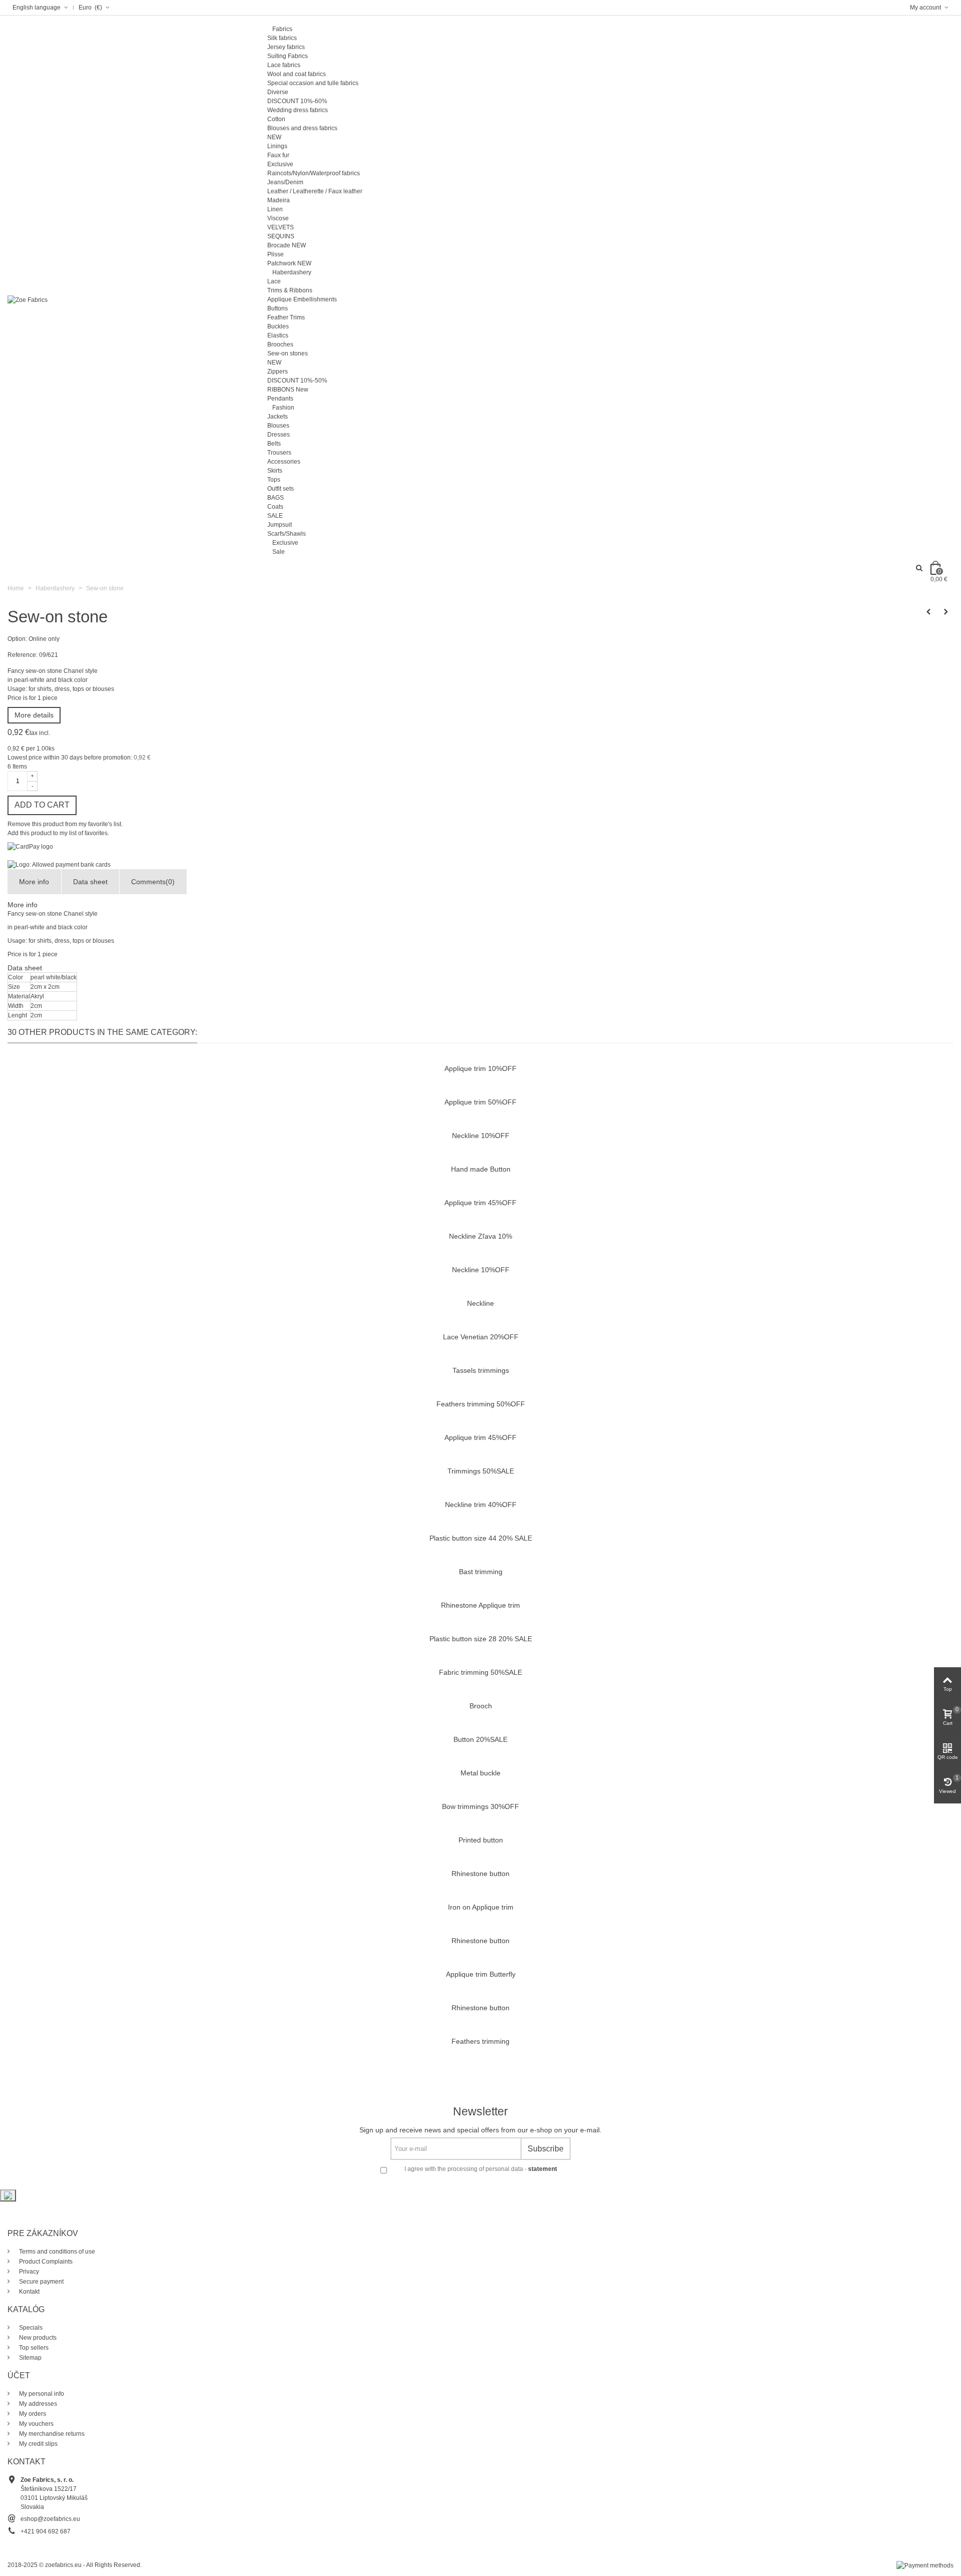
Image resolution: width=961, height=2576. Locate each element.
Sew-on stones (288, 353)
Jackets (278, 417)
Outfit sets (281, 489)
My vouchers (36, 2424)
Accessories (284, 462)
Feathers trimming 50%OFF (481, 1404)
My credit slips (38, 2444)
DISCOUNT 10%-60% (297, 101)
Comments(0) (153, 882)
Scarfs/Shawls (287, 534)
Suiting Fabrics (288, 56)
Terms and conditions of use (56, 2252)
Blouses (278, 426)
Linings (277, 146)
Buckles (278, 326)
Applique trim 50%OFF (480, 1102)
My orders (32, 2414)
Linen (275, 209)
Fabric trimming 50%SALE (480, 1672)
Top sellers (33, 2348)
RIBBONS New (288, 390)
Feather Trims (286, 317)
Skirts (275, 471)
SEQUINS (281, 236)
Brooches (280, 344)
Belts (274, 444)
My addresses (37, 2404)
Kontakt (29, 2292)
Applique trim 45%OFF (480, 1203)
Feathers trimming (480, 2041)
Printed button (481, 1840)
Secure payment (41, 2282)
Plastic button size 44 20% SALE (481, 1538)
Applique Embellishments (302, 299)
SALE (275, 516)
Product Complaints (45, 2262)
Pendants (280, 399)
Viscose (278, 218)
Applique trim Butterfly (481, 1974)
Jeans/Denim (285, 182)
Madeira (279, 200)
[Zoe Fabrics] (28, 299)
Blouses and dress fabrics (302, 128)
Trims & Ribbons (290, 290)
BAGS (276, 498)
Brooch (481, 1706)
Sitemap (30, 2358)
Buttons (278, 308)
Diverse (278, 92)
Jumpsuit (280, 525)
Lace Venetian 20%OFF (481, 1337)
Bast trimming (481, 1572)
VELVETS (281, 227)
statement (543, 2169)
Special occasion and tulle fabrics (313, 83)
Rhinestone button (480, 1874)
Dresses (279, 435)
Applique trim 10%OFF (480, 1068)
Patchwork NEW (289, 263)
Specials (30, 2328)
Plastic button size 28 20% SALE (481, 1639)
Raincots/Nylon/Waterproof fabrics (314, 173)
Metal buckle (480, 1773)
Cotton (276, 119)
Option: (17, 639)
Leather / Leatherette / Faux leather (315, 191)
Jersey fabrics (286, 47)
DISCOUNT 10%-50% (297, 381)
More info (34, 882)
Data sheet (90, 882)
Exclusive (280, 164)
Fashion (283, 408)
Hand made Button (481, 1169)
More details (34, 715)
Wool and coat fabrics (297, 74)
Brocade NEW (287, 245)
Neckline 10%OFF (481, 1136)
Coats (275, 507)
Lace (274, 281)
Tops (274, 480)
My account (926, 8)
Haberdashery (292, 272)
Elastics (278, 335)
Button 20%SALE (480, 1739)
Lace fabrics (284, 65)
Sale (279, 552)
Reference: (23, 655)
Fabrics (282, 29)
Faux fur (278, 155)
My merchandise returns (51, 2434)
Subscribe (546, 2149)
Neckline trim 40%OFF (481, 1505)
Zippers (278, 372)
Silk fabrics (282, 38)
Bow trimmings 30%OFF (480, 1806)
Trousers (279, 453)
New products (37, 2338)
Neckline (480, 1303)
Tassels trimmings (481, 1370)
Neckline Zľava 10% (480, 1236)
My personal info (41, 2394)
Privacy (28, 2272)
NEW (274, 137)
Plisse (276, 254)
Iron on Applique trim (481, 1907)
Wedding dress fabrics (298, 110)
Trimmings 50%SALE (481, 1471)
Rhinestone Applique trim (480, 1605)
